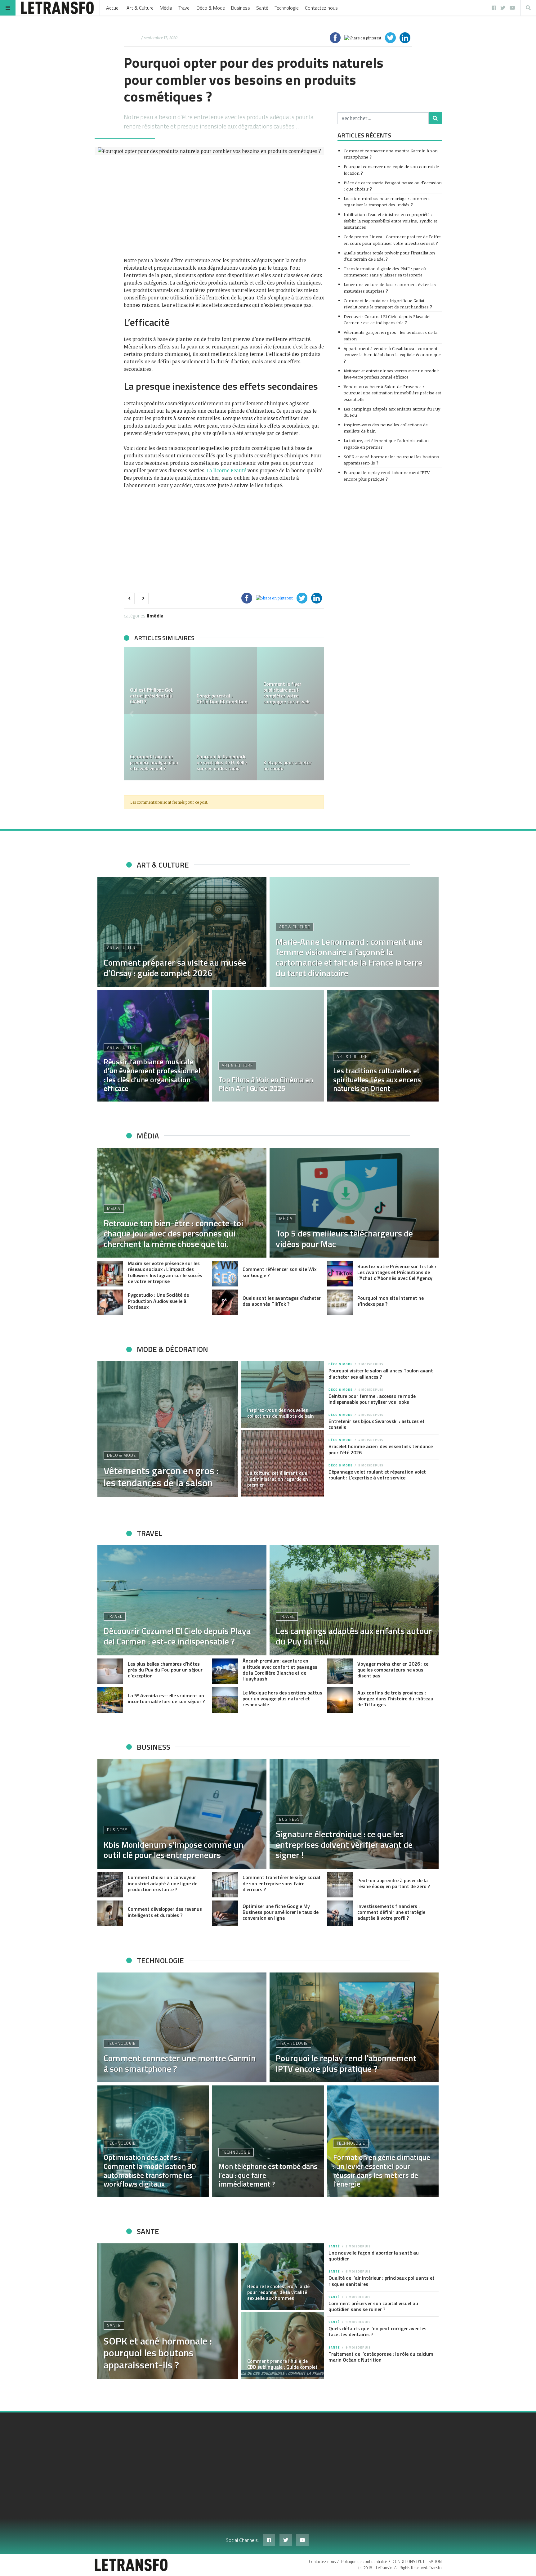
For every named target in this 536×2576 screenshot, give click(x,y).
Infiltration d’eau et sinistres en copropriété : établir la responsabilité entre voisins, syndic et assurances (390, 221)
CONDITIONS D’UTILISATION (417, 2561)
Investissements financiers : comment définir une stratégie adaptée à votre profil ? (391, 1912)
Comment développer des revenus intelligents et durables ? (165, 1912)
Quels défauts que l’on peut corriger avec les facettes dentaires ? (377, 2331)
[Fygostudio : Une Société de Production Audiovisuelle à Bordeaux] (110, 1302)
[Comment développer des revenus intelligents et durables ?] (110, 1913)
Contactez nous (321, 8)
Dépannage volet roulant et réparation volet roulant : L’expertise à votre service (377, 1475)
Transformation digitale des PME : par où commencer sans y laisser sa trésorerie (385, 272)
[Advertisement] (224, 206)
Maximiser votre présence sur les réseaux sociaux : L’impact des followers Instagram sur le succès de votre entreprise (165, 1272)
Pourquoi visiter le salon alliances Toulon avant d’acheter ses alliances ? (381, 1373)
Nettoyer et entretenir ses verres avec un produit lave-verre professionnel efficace (391, 374)
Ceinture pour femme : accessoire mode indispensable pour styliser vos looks (372, 1399)
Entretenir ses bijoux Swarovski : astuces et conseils (377, 1424)
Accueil (113, 8)
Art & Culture (140, 8)
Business (241, 8)
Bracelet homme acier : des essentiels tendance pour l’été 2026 (381, 1449)
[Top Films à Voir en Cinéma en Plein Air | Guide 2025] (268, 1046)
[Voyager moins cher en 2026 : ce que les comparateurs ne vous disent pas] (340, 1671)
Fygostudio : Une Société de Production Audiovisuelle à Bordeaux (158, 1301)
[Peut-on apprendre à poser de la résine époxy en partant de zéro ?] (340, 1885)
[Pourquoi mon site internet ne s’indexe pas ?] (340, 1302)
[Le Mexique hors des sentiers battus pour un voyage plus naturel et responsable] (225, 1700)
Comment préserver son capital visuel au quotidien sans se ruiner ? (373, 2306)
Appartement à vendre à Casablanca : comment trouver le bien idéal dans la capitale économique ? (392, 355)
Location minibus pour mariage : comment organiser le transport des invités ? (387, 202)
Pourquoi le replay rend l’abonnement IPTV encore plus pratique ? (387, 476)
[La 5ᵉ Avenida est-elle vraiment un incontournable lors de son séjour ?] (110, 1700)
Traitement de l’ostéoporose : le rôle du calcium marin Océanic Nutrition (381, 2357)
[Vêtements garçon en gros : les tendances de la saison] (168, 1429)
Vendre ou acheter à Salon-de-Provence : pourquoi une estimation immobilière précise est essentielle (392, 393)
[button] (132, 714)
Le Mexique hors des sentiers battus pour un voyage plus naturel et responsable (282, 1699)
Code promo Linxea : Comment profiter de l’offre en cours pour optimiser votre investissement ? (392, 240)
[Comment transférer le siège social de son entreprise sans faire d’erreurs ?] (225, 1885)
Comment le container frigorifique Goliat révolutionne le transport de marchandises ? (388, 304)
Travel (184, 8)
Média (166, 8)
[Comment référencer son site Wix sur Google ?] (225, 1274)
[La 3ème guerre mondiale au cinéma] (157, 680)
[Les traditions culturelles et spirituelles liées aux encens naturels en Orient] (383, 1046)
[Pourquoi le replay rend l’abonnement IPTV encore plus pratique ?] (354, 2027)
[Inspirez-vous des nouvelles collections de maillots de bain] (283, 1394)
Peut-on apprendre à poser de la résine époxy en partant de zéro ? (394, 1883)
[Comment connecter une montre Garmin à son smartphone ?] (182, 2027)
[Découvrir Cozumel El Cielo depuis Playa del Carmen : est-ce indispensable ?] (182, 1600)
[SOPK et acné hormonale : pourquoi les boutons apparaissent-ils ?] (168, 2311)
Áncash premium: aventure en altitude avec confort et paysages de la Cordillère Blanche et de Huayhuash (280, 1670)
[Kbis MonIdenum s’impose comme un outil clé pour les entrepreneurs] (182, 1814)
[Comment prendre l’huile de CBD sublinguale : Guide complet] (283, 2345)
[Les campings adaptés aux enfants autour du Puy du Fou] (354, 1600)
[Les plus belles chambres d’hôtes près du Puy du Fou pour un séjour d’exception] (110, 1671)
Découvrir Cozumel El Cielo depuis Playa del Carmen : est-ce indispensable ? (387, 319)
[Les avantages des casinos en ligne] (290, 680)
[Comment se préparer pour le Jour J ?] (224, 747)
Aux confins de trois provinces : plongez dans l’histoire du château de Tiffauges (395, 1699)
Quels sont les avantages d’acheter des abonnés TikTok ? (282, 1301)
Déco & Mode (211, 8)
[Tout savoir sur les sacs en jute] (157, 747)
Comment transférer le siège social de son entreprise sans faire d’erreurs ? (281, 1883)
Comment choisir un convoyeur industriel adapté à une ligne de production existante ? (163, 1883)
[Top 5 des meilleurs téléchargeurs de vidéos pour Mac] (354, 1203)
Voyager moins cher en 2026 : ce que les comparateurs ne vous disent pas (393, 1670)
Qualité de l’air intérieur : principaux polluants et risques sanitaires (382, 2281)
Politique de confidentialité (364, 2561)
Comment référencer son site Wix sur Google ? (279, 1272)
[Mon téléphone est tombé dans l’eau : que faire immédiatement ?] (268, 2141)
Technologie (287, 8)
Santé (262, 8)
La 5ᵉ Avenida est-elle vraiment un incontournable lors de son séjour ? (166, 1698)
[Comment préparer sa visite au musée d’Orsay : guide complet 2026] (182, 932)
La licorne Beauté (227, 470)
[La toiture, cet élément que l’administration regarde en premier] (283, 1463)
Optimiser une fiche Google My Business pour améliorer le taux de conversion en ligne (281, 1912)
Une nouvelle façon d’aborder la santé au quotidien (374, 2256)
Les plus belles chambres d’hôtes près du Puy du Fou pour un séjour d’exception (165, 1670)
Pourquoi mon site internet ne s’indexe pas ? (391, 1301)
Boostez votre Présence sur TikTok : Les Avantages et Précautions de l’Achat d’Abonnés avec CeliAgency (397, 1272)
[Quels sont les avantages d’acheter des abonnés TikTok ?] (225, 1302)
